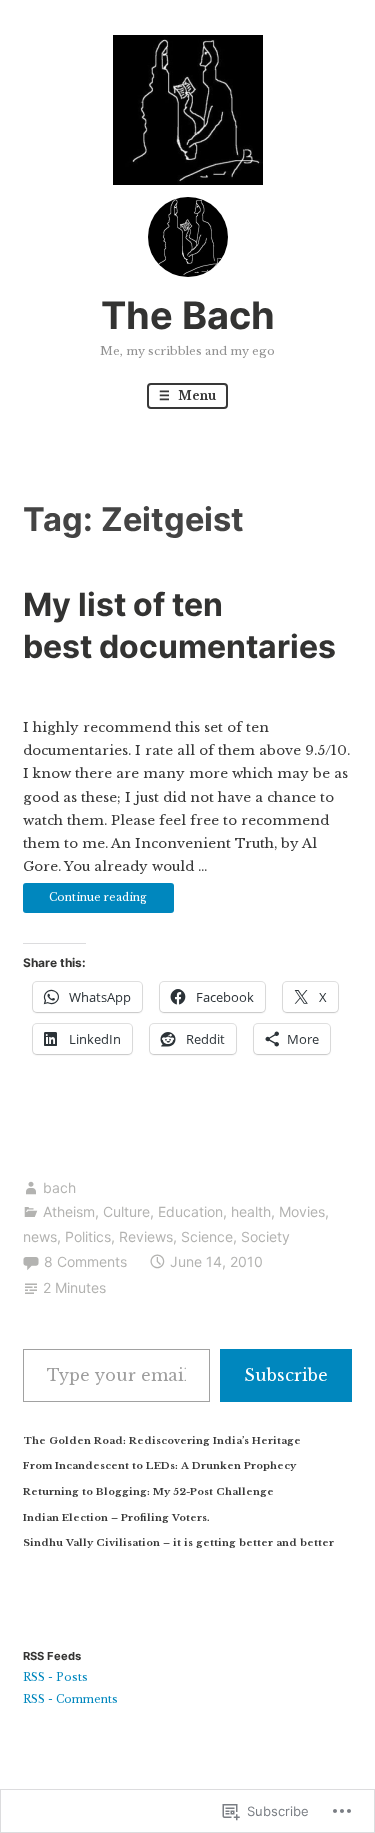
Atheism (69, 1211)
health (251, 1211)
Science (207, 1236)
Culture (126, 1211)
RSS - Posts (55, 1677)
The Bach (188, 315)
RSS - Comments (70, 1699)
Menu (195, 395)
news (40, 1236)
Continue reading (85, 901)
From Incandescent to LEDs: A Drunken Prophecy (159, 1465)
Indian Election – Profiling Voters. (116, 1517)
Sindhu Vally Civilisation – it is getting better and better (178, 1542)
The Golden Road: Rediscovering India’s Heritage (162, 1440)
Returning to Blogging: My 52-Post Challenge (148, 1491)
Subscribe (286, 1375)
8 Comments (85, 1261)
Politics (88, 1236)
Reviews (146, 1236)
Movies (302, 1211)
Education (190, 1211)
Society (265, 1236)
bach (59, 1187)
